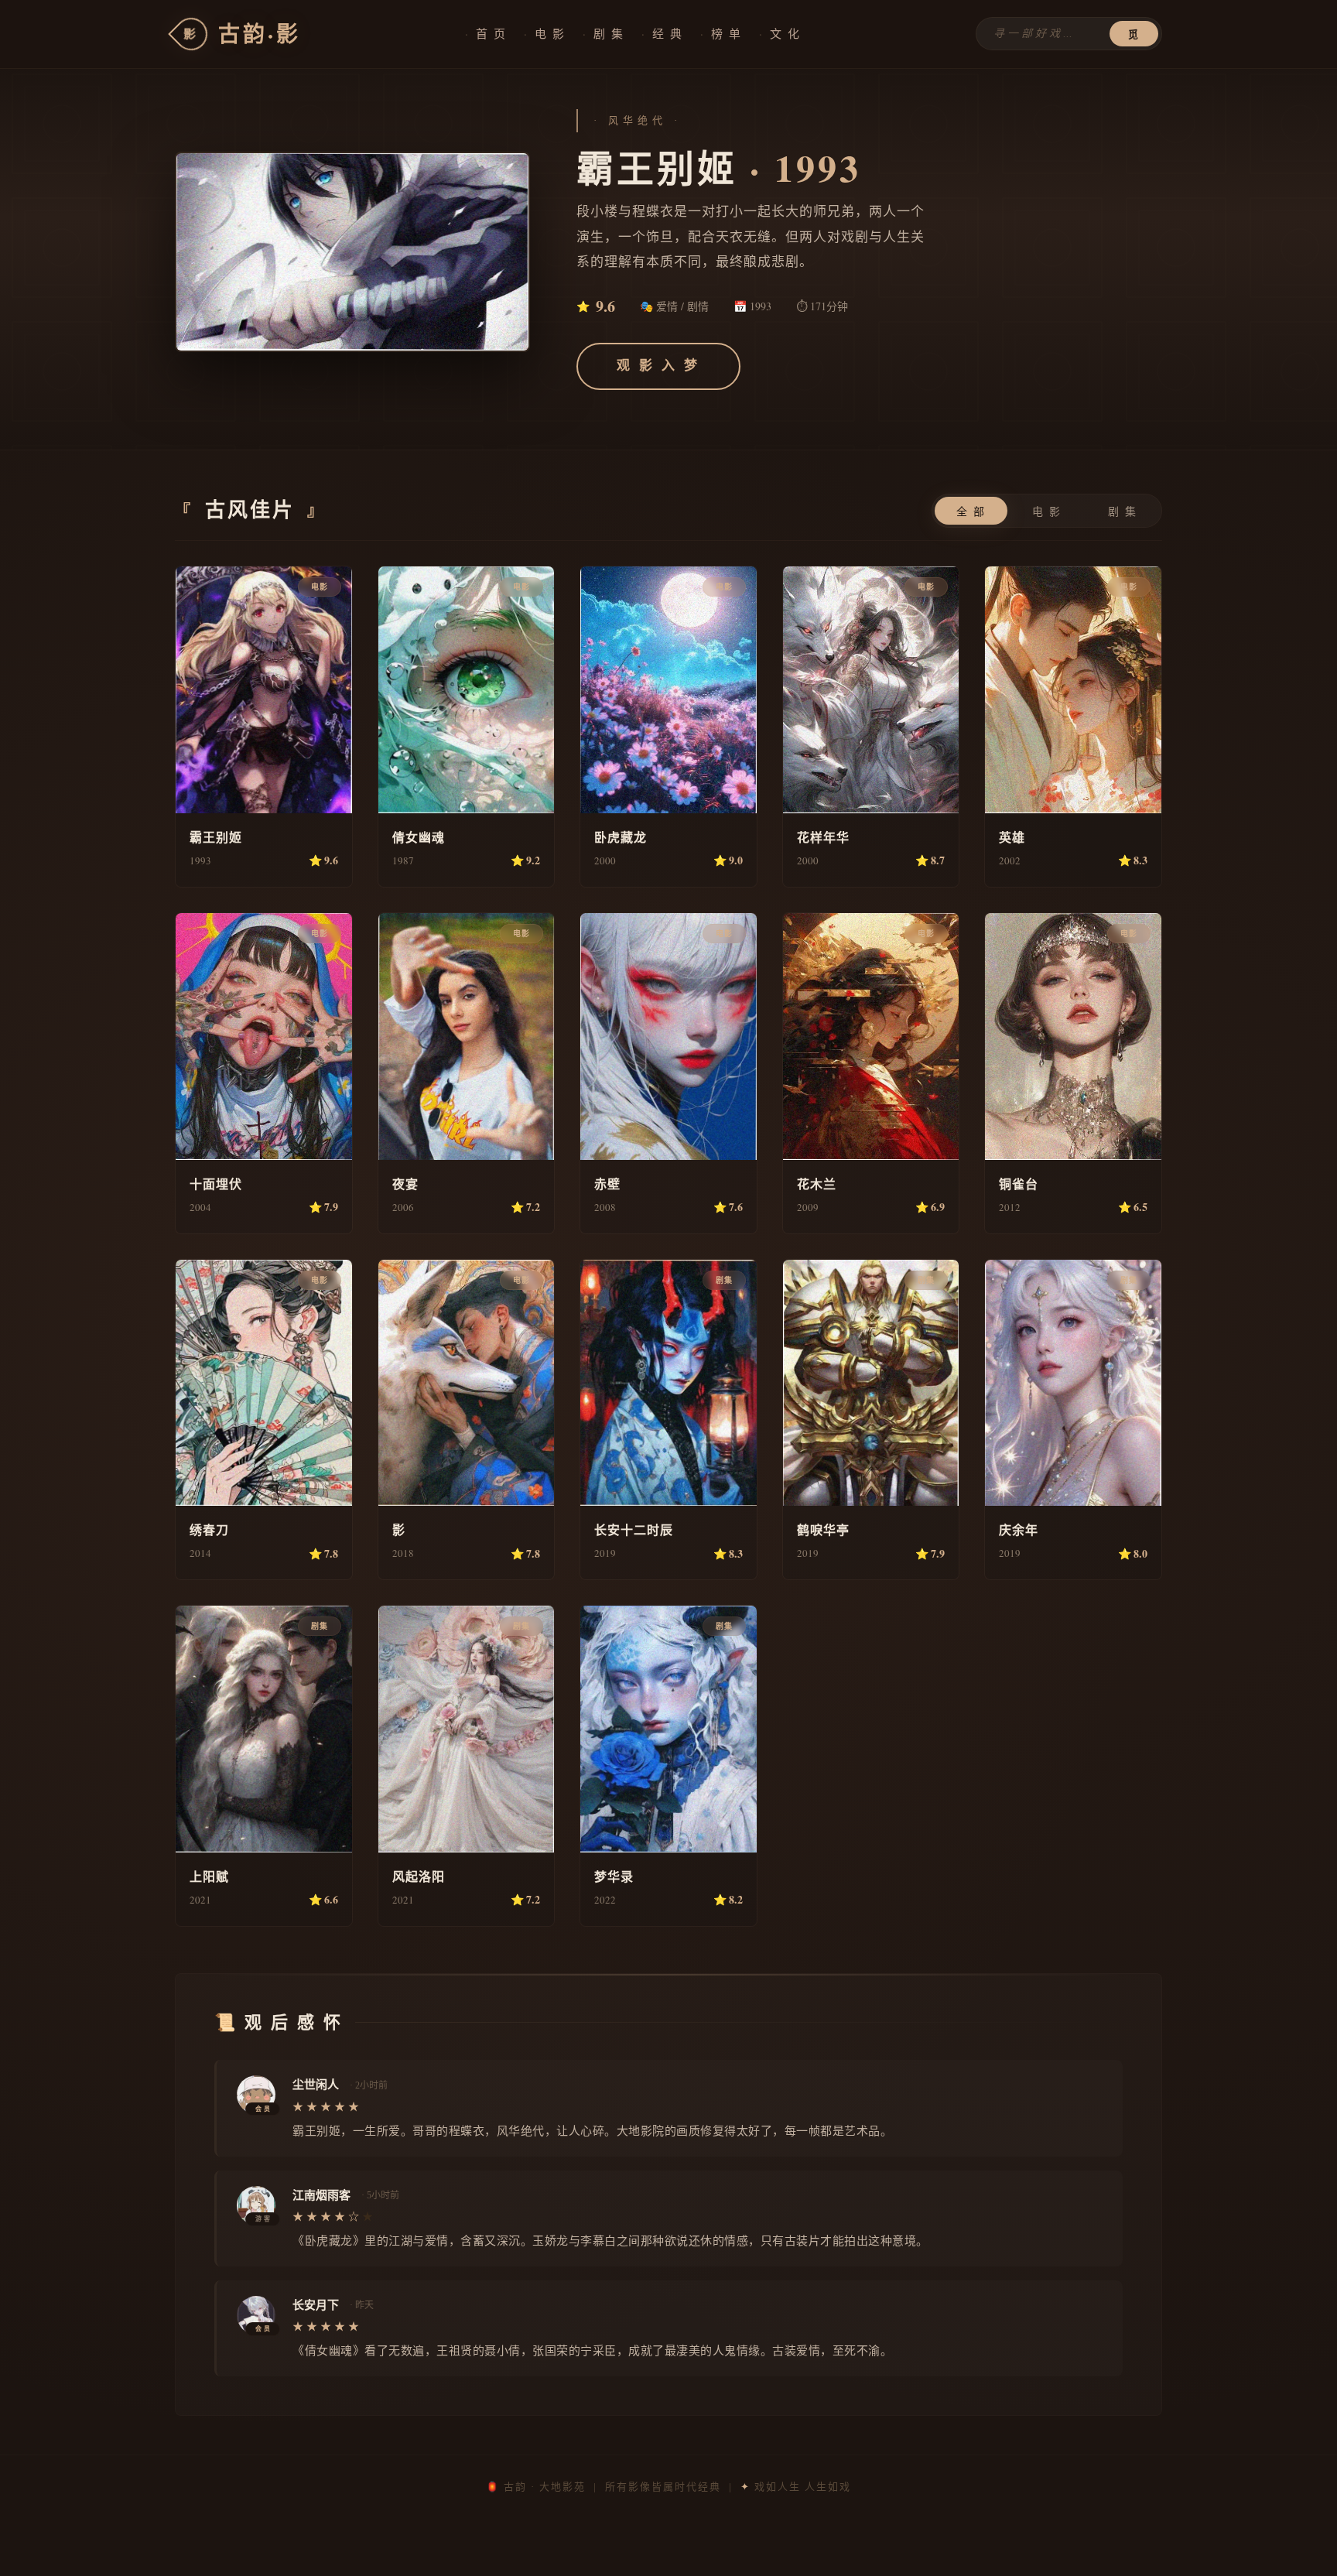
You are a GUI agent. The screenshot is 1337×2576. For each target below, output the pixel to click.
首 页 (491, 33)
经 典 (668, 33)
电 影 (550, 33)
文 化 (785, 33)
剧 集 (609, 33)
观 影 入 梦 (658, 366)
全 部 (971, 512)
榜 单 (727, 33)
